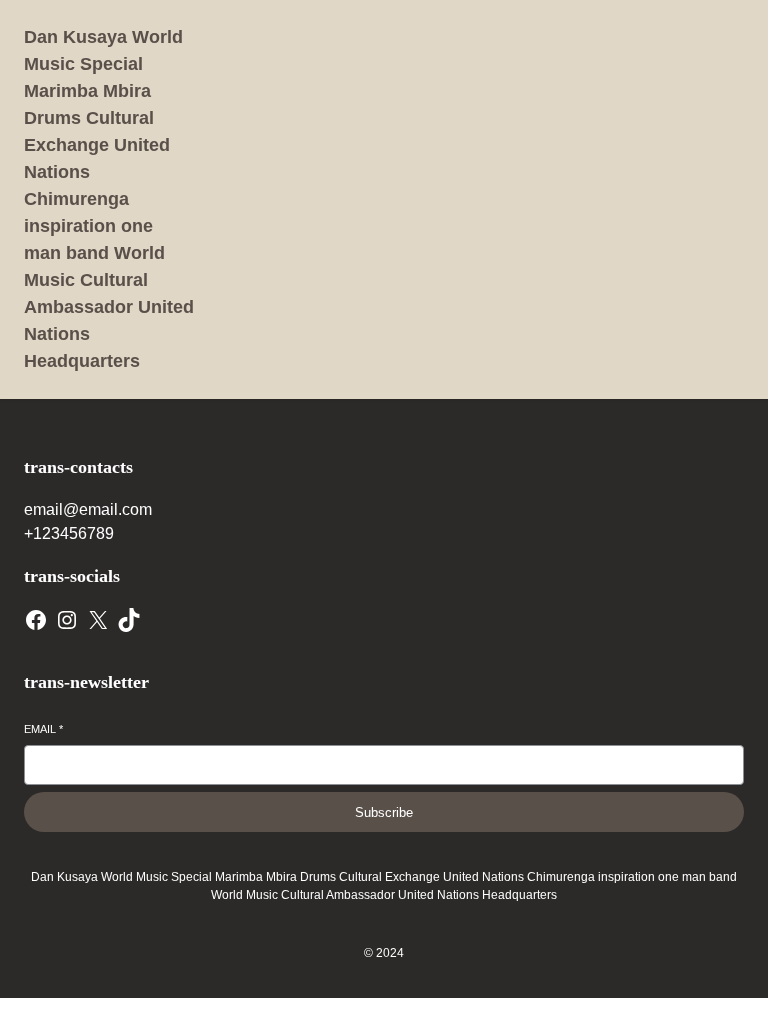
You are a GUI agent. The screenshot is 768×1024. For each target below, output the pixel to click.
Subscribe (384, 812)
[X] (98, 620)
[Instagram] (67, 620)
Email (43, 729)
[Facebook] (36, 620)
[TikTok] (129, 620)
